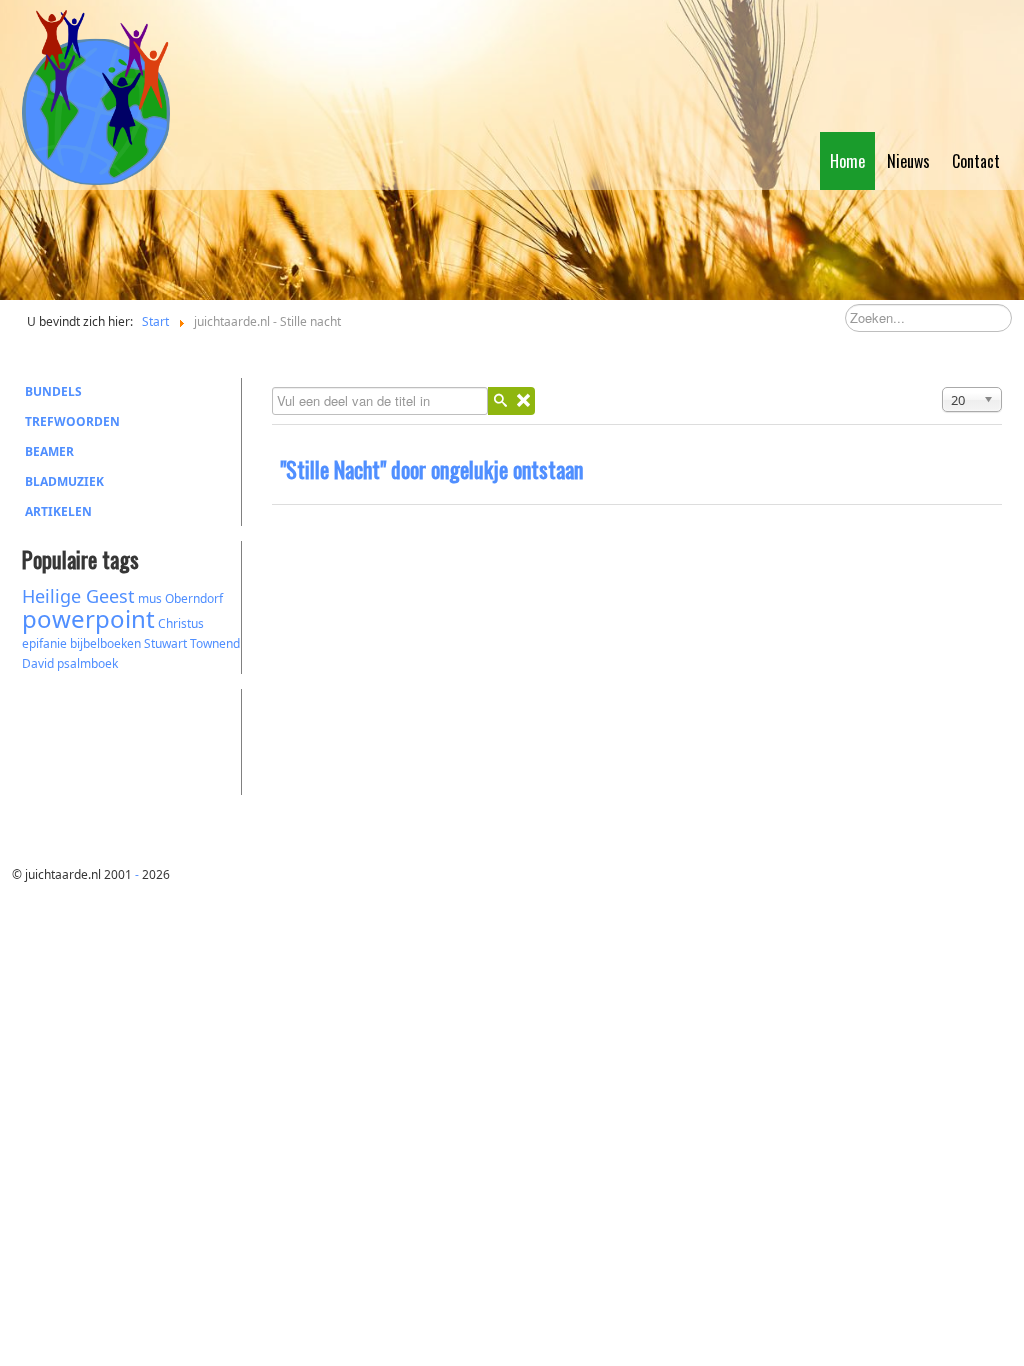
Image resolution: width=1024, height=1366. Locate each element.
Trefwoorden (72, 421)
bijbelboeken (105, 643)
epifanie (44, 643)
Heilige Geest (78, 596)
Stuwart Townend (192, 643)
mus (150, 598)
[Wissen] (523, 401)
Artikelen (58, 511)
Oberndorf (194, 598)
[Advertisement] (132, 739)
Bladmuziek (64, 481)
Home (847, 161)
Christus (181, 623)
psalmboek (87, 663)
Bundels (53, 391)
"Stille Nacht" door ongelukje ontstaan (431, 469)
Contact (976, 161)
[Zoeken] (500, 401)
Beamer (49, 451)
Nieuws (908, 161)
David (38, 663)
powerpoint (88, 618)
